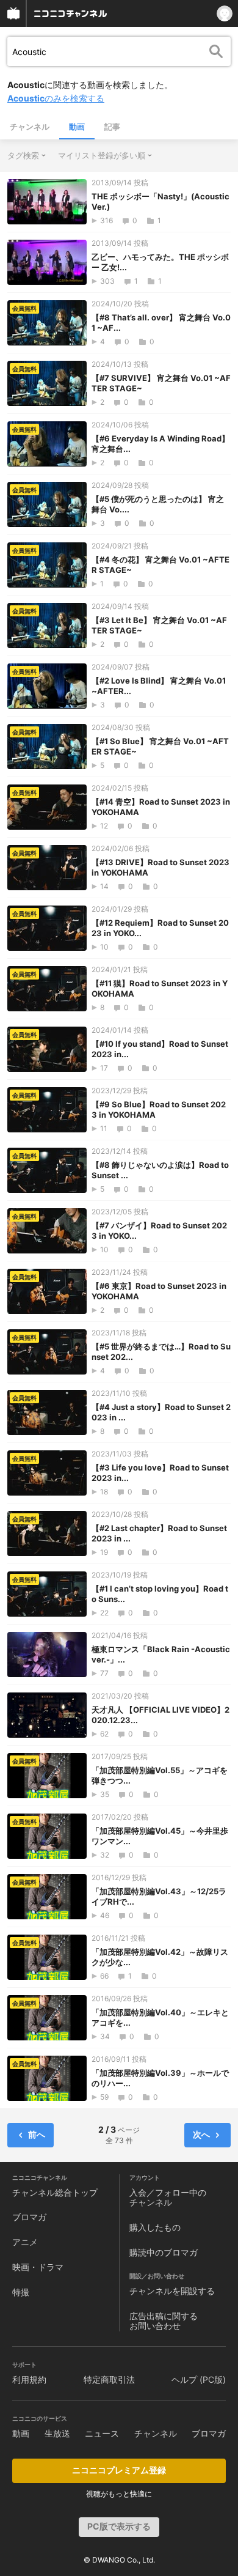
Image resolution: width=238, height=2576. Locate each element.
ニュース (102, 2433)
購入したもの (155, 2227)
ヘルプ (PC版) (199, 2379)
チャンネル (30, 127)
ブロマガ (29, 2217)
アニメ (25, 2242)
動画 (77, 127)
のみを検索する (56, 98)
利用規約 (29, 2379)
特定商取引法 (109, 2379)
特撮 (21, 2292)
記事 (112, 127)
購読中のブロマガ (164, 2252)
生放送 (57, 2433)
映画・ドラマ (38, 2267)
